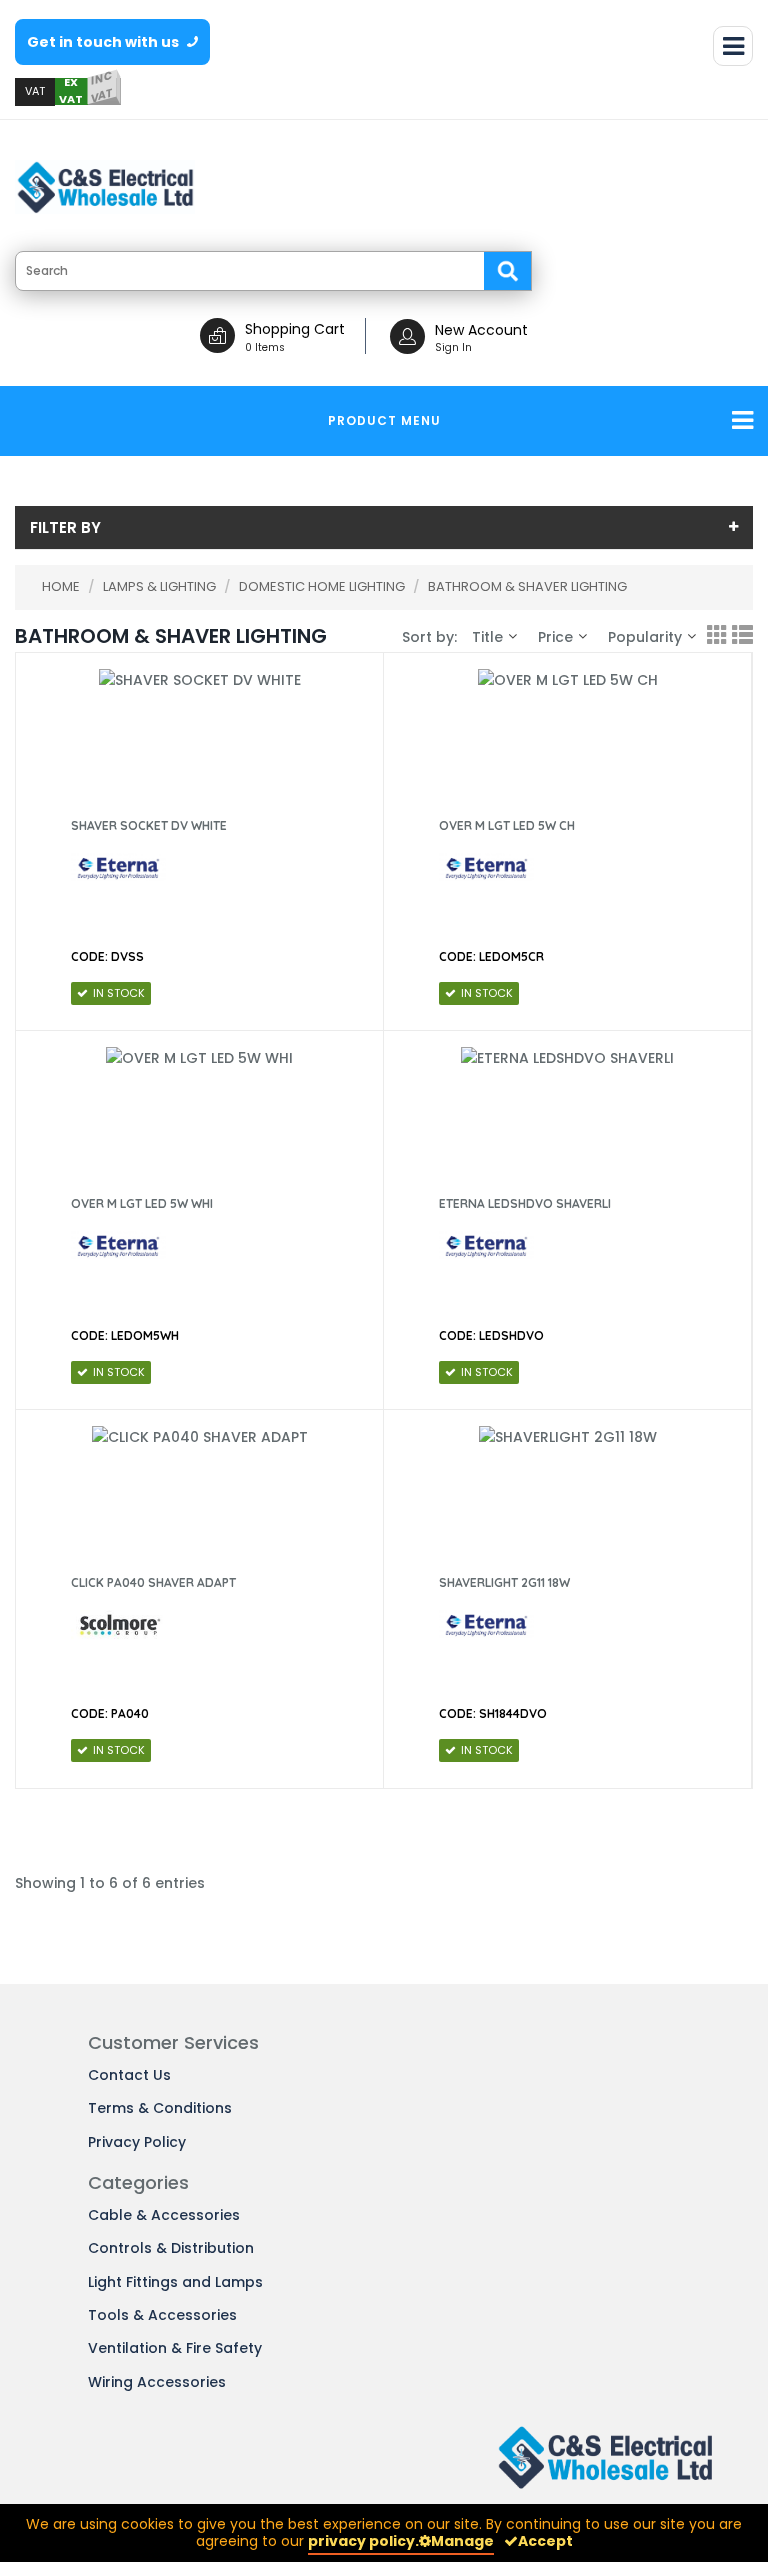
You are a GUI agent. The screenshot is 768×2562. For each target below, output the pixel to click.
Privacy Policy (137, 2142)
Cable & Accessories (164, 2215)
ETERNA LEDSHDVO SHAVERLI (525, 1203)
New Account (481, 330)
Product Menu (384, 420)
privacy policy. (363, 2541)
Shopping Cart (295, 329)
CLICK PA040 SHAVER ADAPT (153, 1582)
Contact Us (129, 2075)
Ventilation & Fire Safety (175, 2348)
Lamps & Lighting (161, 586)
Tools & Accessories (162, 2315)
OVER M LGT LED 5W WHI (142, 1203)
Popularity (645, 637)
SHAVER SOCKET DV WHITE (149, 825)
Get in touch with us (104, 42)
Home (61, 586)
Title (487, 637)
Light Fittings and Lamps (175, 2282)
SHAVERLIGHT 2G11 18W (504, 1582)
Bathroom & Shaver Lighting (527, 586)
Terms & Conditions (160, 2108)
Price (555, 637)
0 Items (265, 347)
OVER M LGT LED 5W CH (507, 825)
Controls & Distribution (171, 2248)
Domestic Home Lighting (323, 586)
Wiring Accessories (157, 2382)
